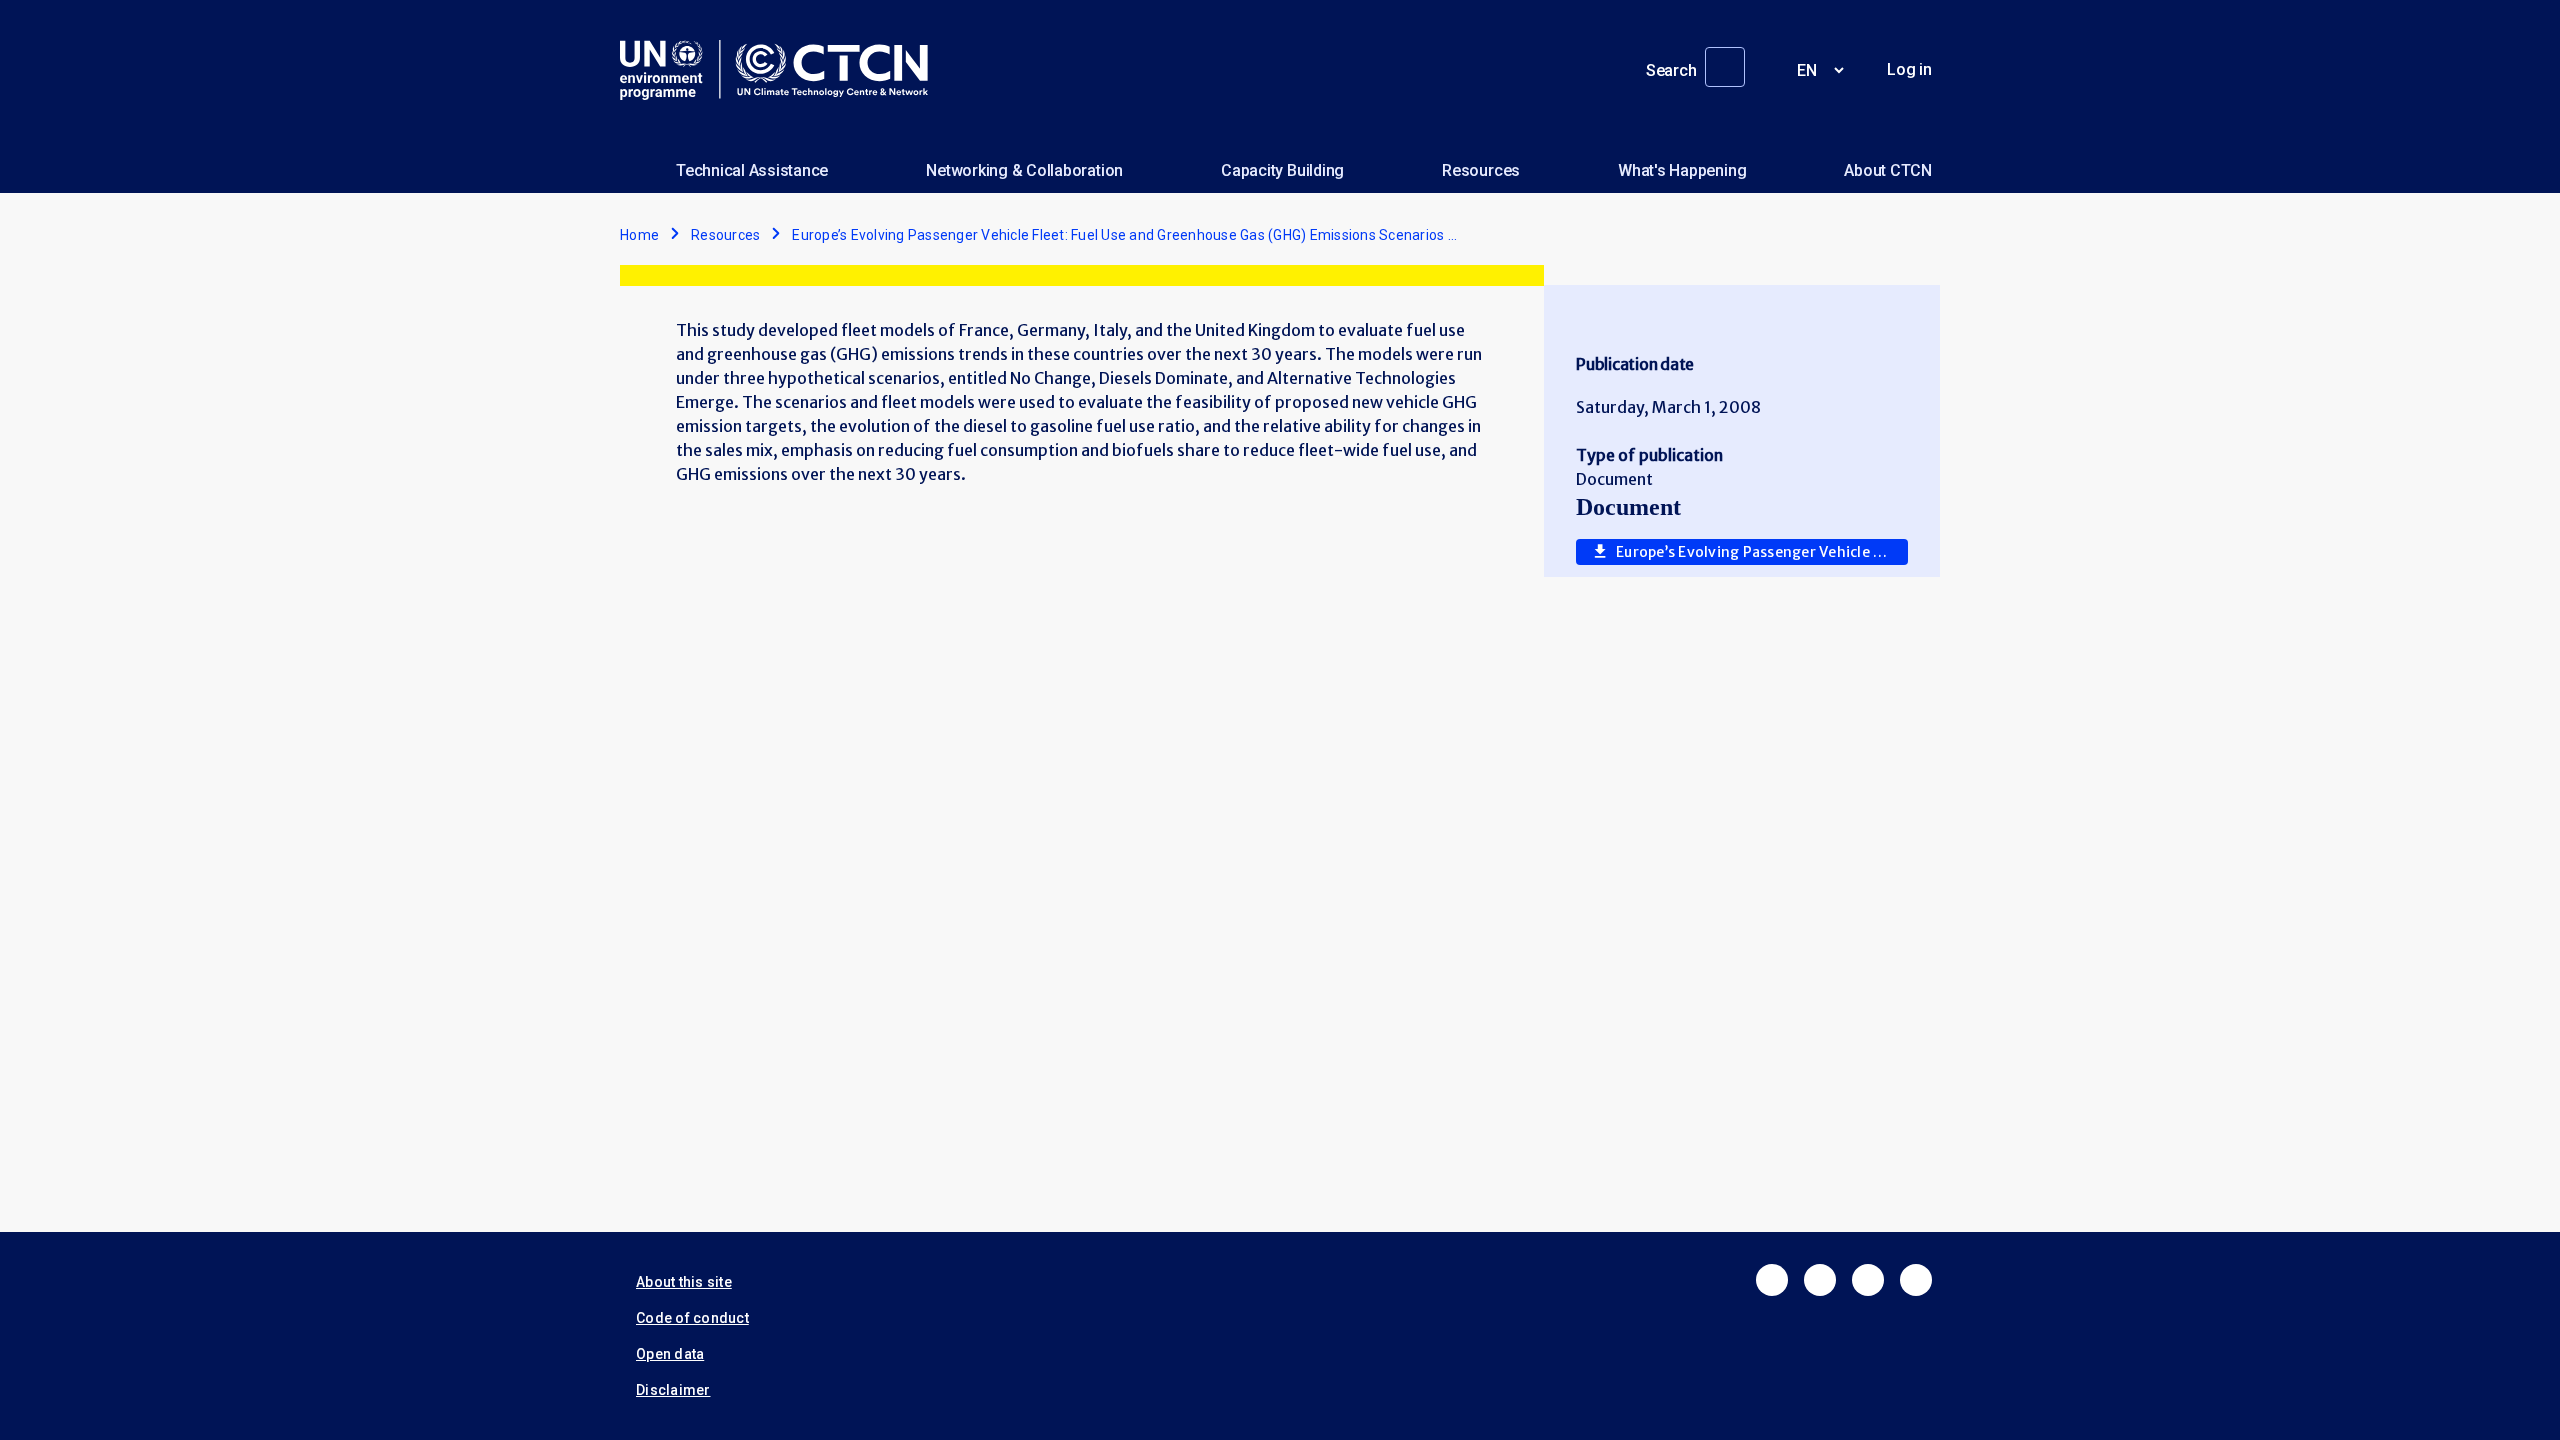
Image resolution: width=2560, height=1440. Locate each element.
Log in (1909, 69)
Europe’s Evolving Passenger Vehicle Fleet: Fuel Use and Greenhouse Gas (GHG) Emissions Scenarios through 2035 (1762, 552)
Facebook (1772, 1280)
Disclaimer (673, 1390)
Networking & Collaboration (1024, 170)
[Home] (782, 70)
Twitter (1820, 1280)
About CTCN (1888, 170)
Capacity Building (1282, 170)
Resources (1481, 170)
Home (639, 235)
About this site (684, 1282)
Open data (670, 1354)
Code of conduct (692, 1318)
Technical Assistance (752, 170)
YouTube (1916, 1280)
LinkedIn (1868, 1280)
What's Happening (1682, 170)
